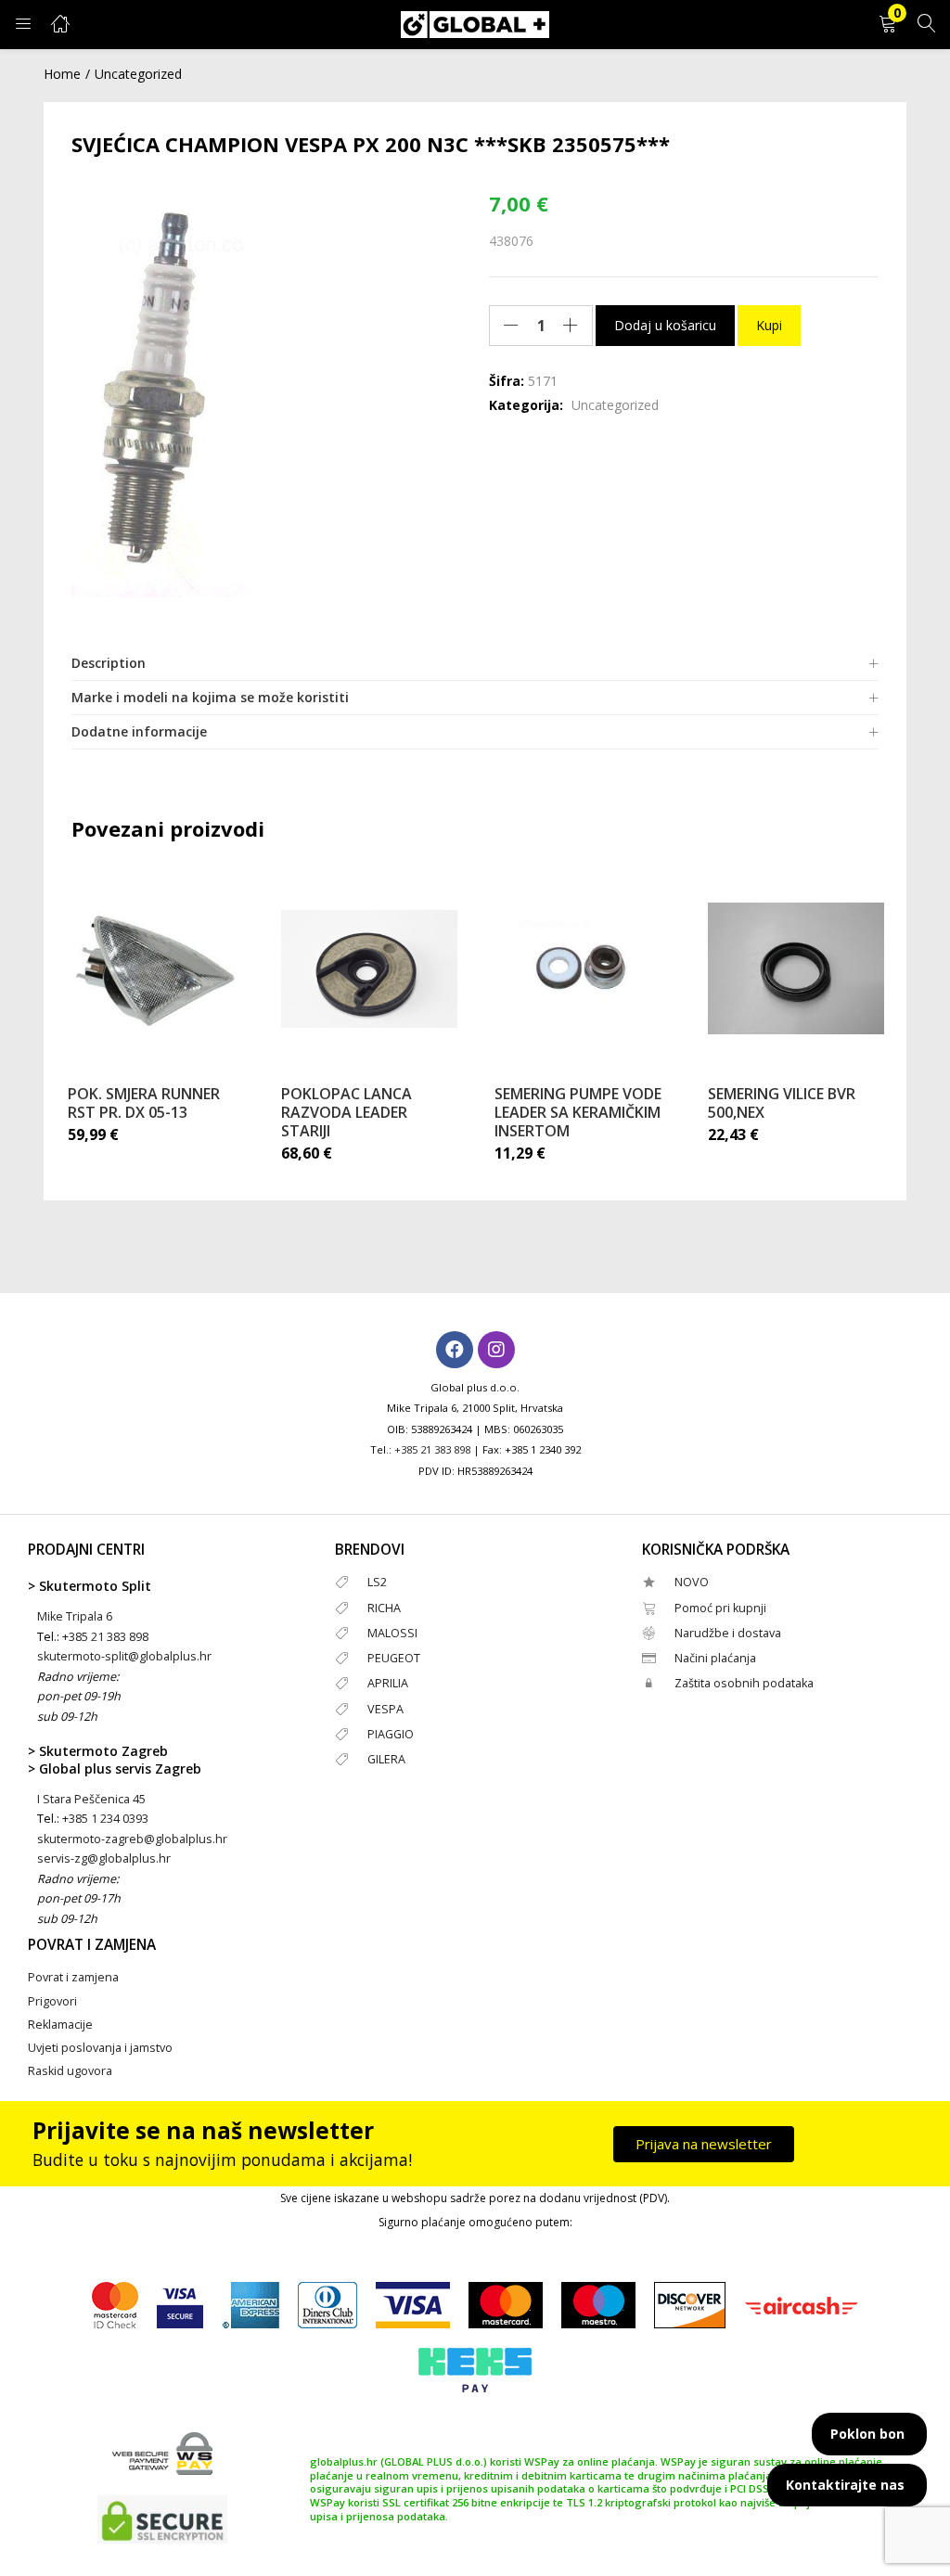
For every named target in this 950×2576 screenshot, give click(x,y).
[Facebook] (455, 1350)
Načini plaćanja (715, 1658)
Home (62, 74)
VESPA (385, 1709)
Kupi (769, 325)
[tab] (475, 664)
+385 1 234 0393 (105, 1819)
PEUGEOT (394, 1658)
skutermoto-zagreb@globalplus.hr (132, 1839)
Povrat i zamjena (73, 1977)
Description (109, 663)
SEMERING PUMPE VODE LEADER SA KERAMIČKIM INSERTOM (578, 1112)
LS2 (377, 1582)
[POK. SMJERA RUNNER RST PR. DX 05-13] (156, 968)
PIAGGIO (391, 1734)
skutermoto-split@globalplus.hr (124, 1656)
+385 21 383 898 (432, 1449)
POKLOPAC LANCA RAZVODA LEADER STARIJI (347, 1112)
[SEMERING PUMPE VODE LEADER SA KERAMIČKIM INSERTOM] (583, 968)
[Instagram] (496, 1350)
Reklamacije (60, 2025)
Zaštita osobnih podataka (744, 1683)
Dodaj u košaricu (665, 325)
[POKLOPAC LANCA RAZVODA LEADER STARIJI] (369, 968)
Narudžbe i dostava (728, 1633)
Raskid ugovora (70, 2071)
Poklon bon (867, 2434)
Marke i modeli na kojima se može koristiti (210, 697)
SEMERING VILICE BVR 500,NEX (782, 1103)
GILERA (386, 1759)
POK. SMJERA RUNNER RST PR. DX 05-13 (144, 1103)
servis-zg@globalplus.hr (104, 1858)
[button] (888, 25)
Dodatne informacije (139, 731)
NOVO (692, 1582)
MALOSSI (392, 1633)
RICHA (384, 1608)
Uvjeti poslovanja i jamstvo (100, 2048)
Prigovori (52, 2001)
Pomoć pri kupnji (720, 1608)
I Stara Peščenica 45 (91, 1799)
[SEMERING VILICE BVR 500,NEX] (796, 968)
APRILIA (388, 1683)
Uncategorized (138, 74)
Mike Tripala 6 (75, 1616)
